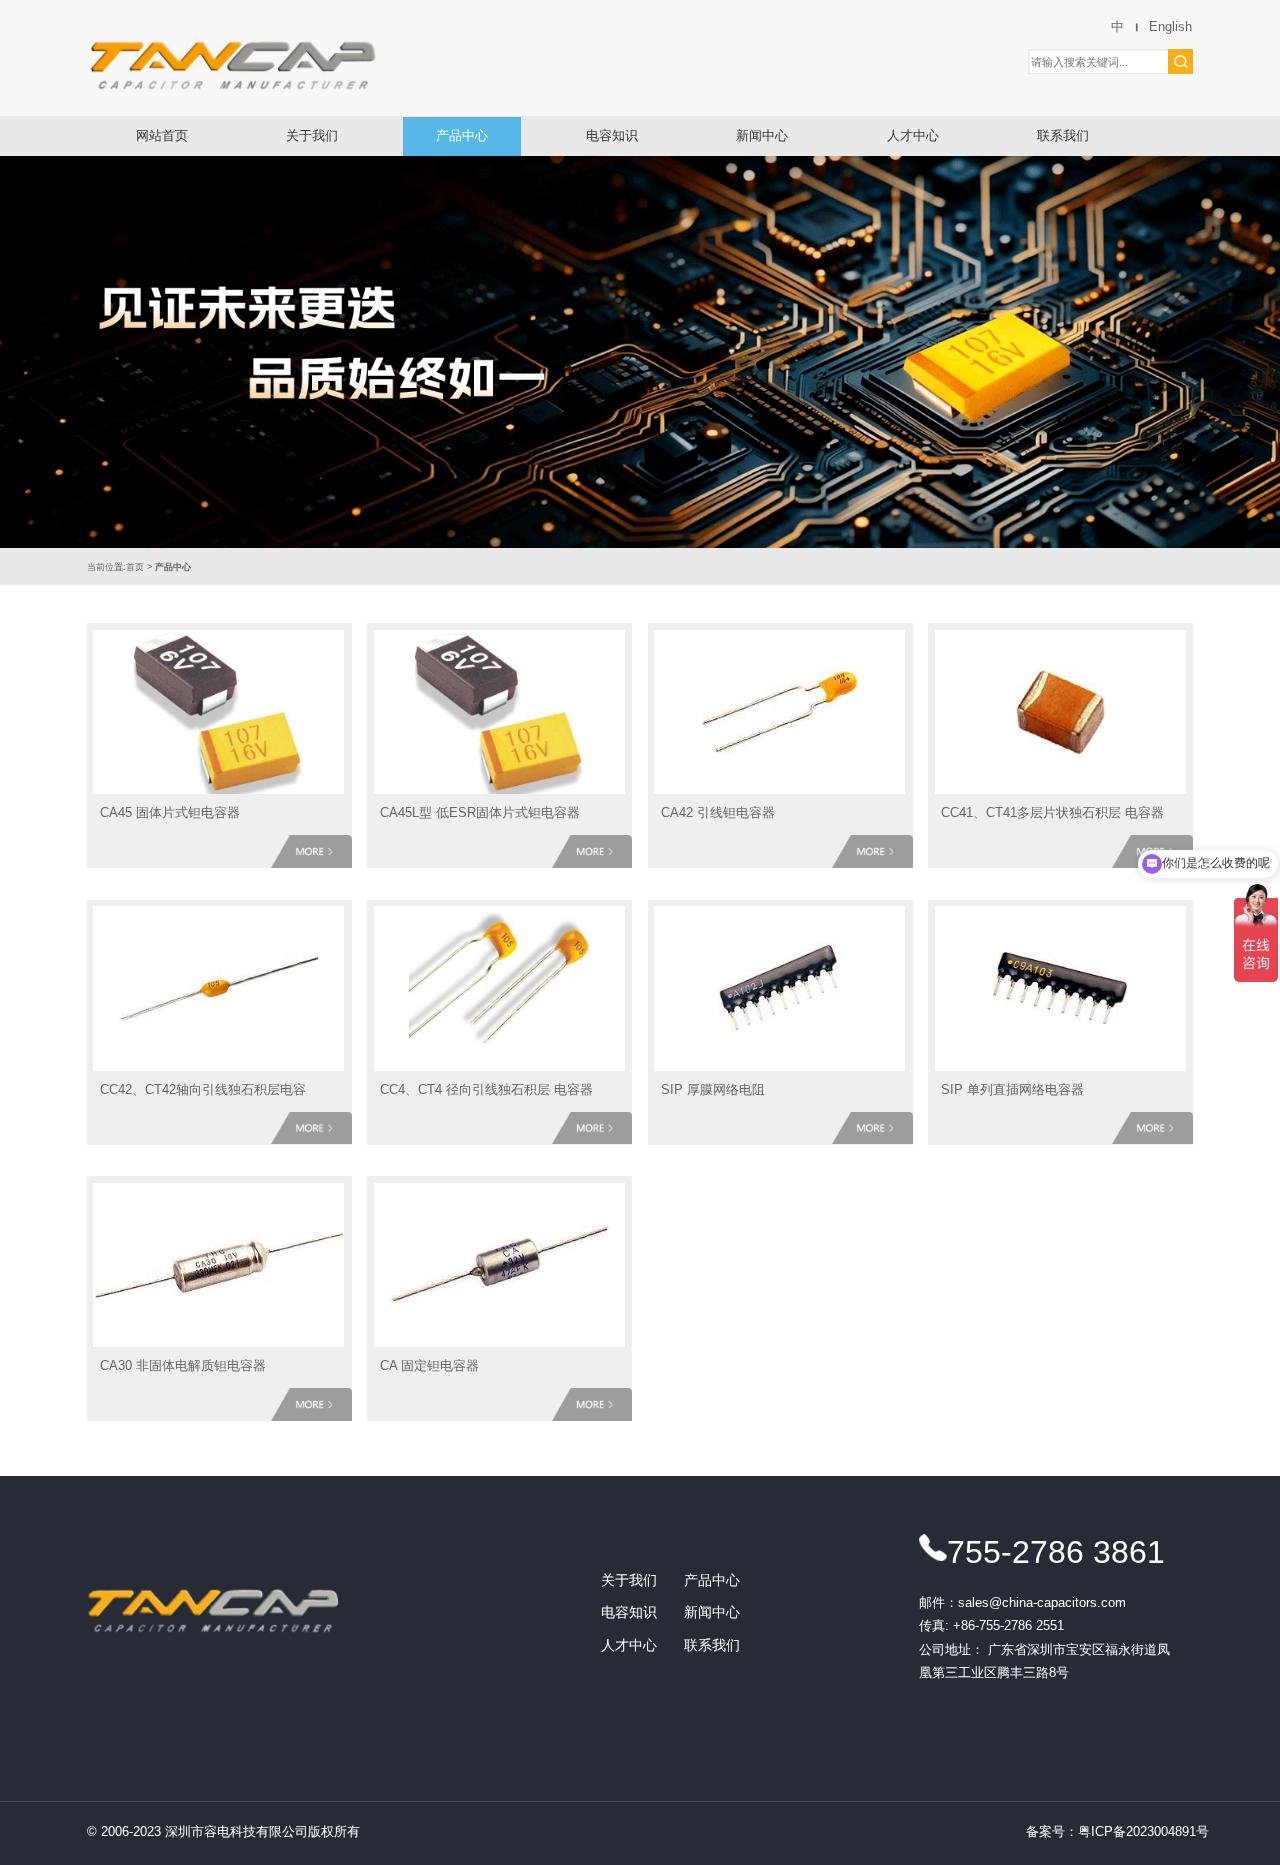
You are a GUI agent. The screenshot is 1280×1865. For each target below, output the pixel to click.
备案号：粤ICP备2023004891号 (1117, 1832)
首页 (135, 566)
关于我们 (312, 136)
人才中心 (913, 136)
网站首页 (162, 136)
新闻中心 (762, 136)
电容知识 (612, 136)
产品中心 (462, 136)
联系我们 (1063, 136)
